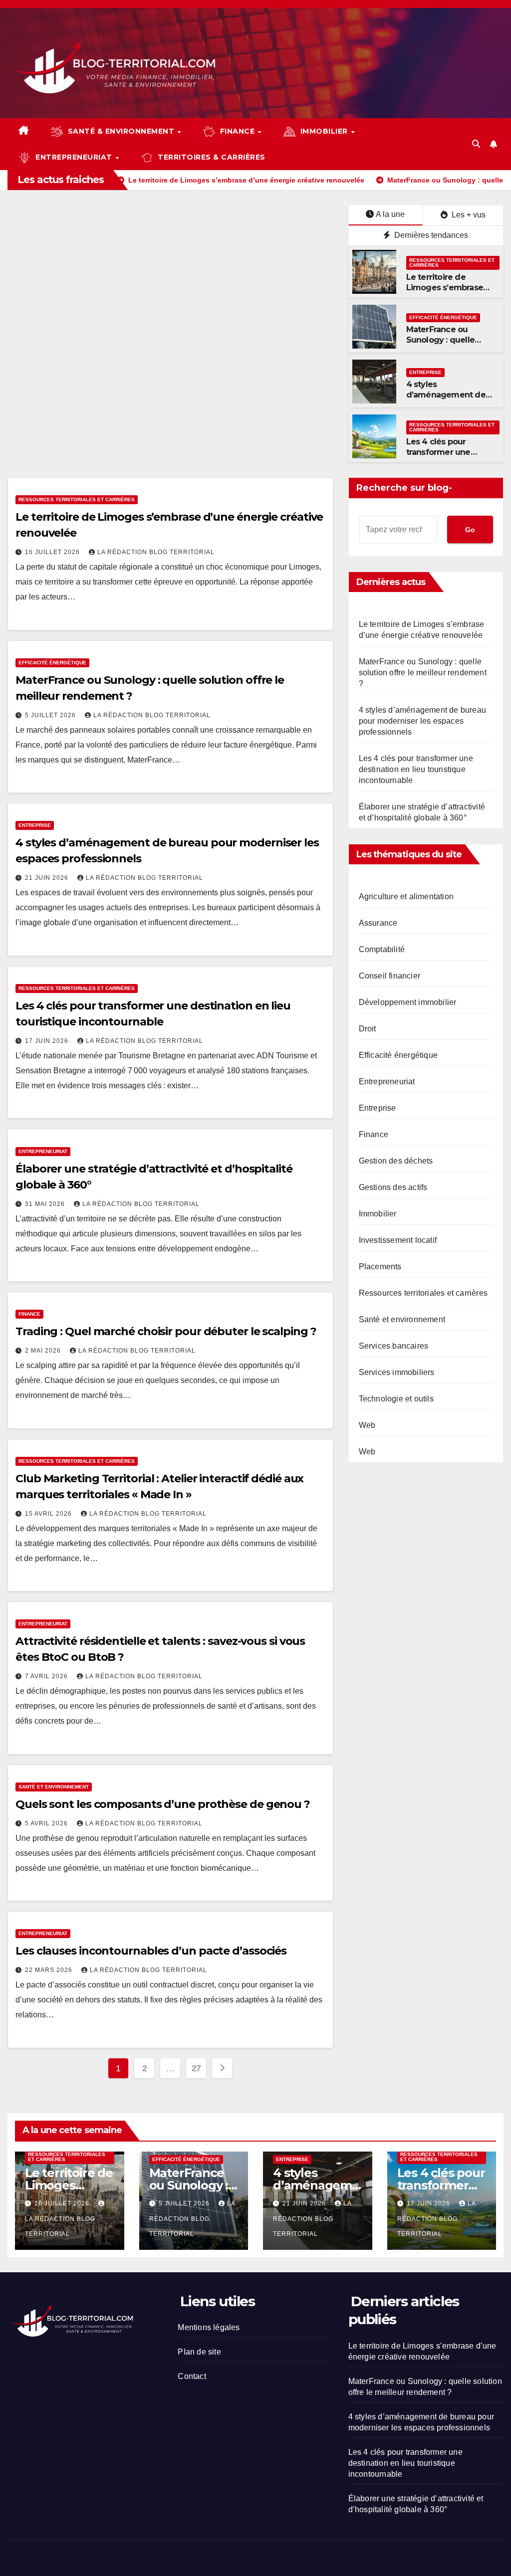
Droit (368, 1029)
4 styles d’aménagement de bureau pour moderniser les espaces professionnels (422, 721)
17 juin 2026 (48, 1041)
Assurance (378, 923)
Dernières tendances (430, 235)
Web (367, 1425)
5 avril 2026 (47, 1823)
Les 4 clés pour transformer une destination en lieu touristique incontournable (416, 769)
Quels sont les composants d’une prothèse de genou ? (163, 1804)
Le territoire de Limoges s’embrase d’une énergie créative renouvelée (446, 293)
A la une (390, 214)
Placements (380, 1267)
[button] (476, 144)
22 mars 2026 (50, 1970)
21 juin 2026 (48, 878)
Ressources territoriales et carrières (452, 263)
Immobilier (378, 1214)
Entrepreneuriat (43, 1151)
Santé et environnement (54, 1787)
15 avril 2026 (49, 1514)
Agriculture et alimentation (406, 896)
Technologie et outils (396, 1399)
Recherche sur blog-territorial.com (404, 490)
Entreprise (425, 372)
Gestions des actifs (393, 1187)
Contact (192, 2376)
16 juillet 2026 (53, 552)
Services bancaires (394, 1346)
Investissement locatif (398, 1240)
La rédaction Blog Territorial (156, 552)
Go (470, 530)
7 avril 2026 (47, 1676)
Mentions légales (209, 2327)
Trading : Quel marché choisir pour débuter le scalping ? (166, 1331)
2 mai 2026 (44, 1351)
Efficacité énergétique (443, 317)
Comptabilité (382, 949)
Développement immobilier (408, 1002)
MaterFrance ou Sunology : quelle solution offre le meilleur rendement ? (449, 345)
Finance (29, 1314)
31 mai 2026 (46, 1204)
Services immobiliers (397, 1372)
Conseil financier (389, 976)
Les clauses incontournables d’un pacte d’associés (151, 1951)
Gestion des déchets (396, 1161)
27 (196, 2068)
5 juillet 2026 (51, 715)
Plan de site (199, 2352)
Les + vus (468, 215)
